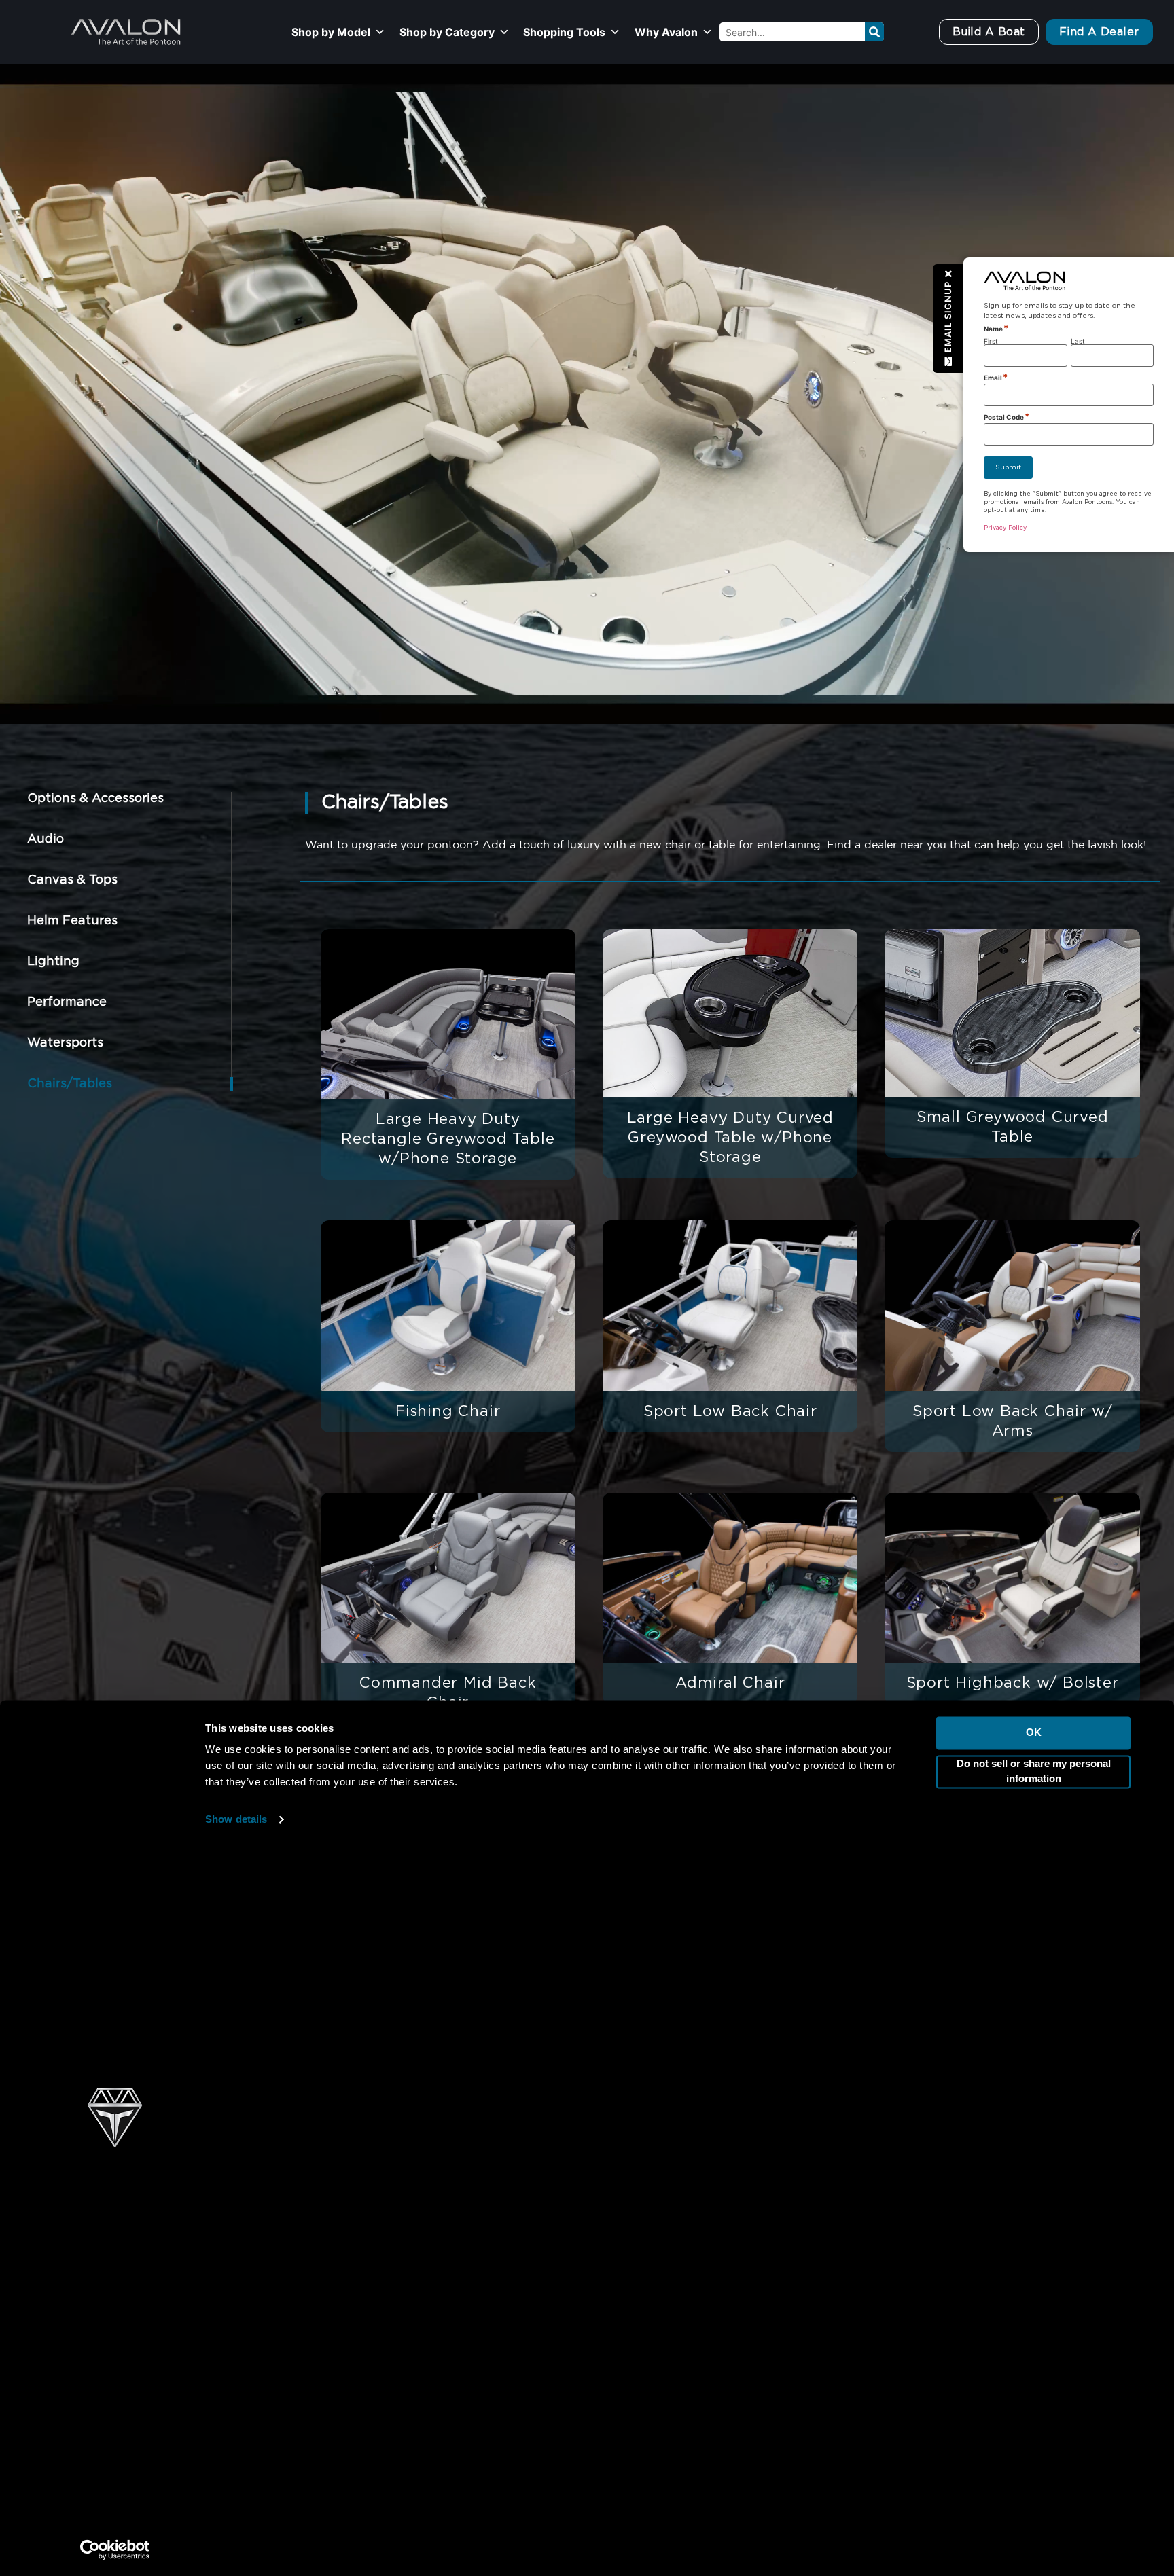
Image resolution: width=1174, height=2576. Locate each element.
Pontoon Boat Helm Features (885, 2487)
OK (1034, 1295)
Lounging (623, 2226)
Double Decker (639, 2312)
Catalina (372, 2226)
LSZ (361, 2255)
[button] (948, 319)
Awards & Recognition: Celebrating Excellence (993, 2272)
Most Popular (634, 2141)
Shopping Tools (564, 32)
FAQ (878, 2301)
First (991, 341)
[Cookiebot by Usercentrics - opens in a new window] (115, 2111)
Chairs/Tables (70, 1084)
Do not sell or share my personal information (1034, 1333)
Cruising (619, 2169)
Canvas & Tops (72, 880)
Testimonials (900, 2329)
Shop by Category (447, 32)
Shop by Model (331, 32)
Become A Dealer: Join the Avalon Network (986, 2358)
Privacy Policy (882, 2552)
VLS (362, 2340)
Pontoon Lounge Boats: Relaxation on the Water (659, 2487)
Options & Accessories (95, 799)
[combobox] (792, 32)
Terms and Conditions (775, 2552)
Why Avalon (666, 32)
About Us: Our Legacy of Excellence (964, 2141)
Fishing (617, 2283)
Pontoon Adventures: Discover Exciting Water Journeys (991, 2207)
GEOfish (372, 2369)
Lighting (53, 962)
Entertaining (632, 2255)
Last (1078, 341)
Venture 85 (381, 2283)
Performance (67, 1002)
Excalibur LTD (388, 2169)
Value (613, 2340)
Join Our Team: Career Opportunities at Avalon (994, 2387)
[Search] (874, 32)
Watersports (65, 1043)
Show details (236, 1382)
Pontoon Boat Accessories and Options (407, 2487)
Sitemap (416, 2552)
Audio (46, 839)
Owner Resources (914, 2244)
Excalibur (375, 2141)
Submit (1008, 467)
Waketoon (379, 2198)
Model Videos (903, 2169)
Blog (879, 2415)
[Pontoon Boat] (942, 2552)
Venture (372, 2312)
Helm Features (72, 921)
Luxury (616, 2198)
